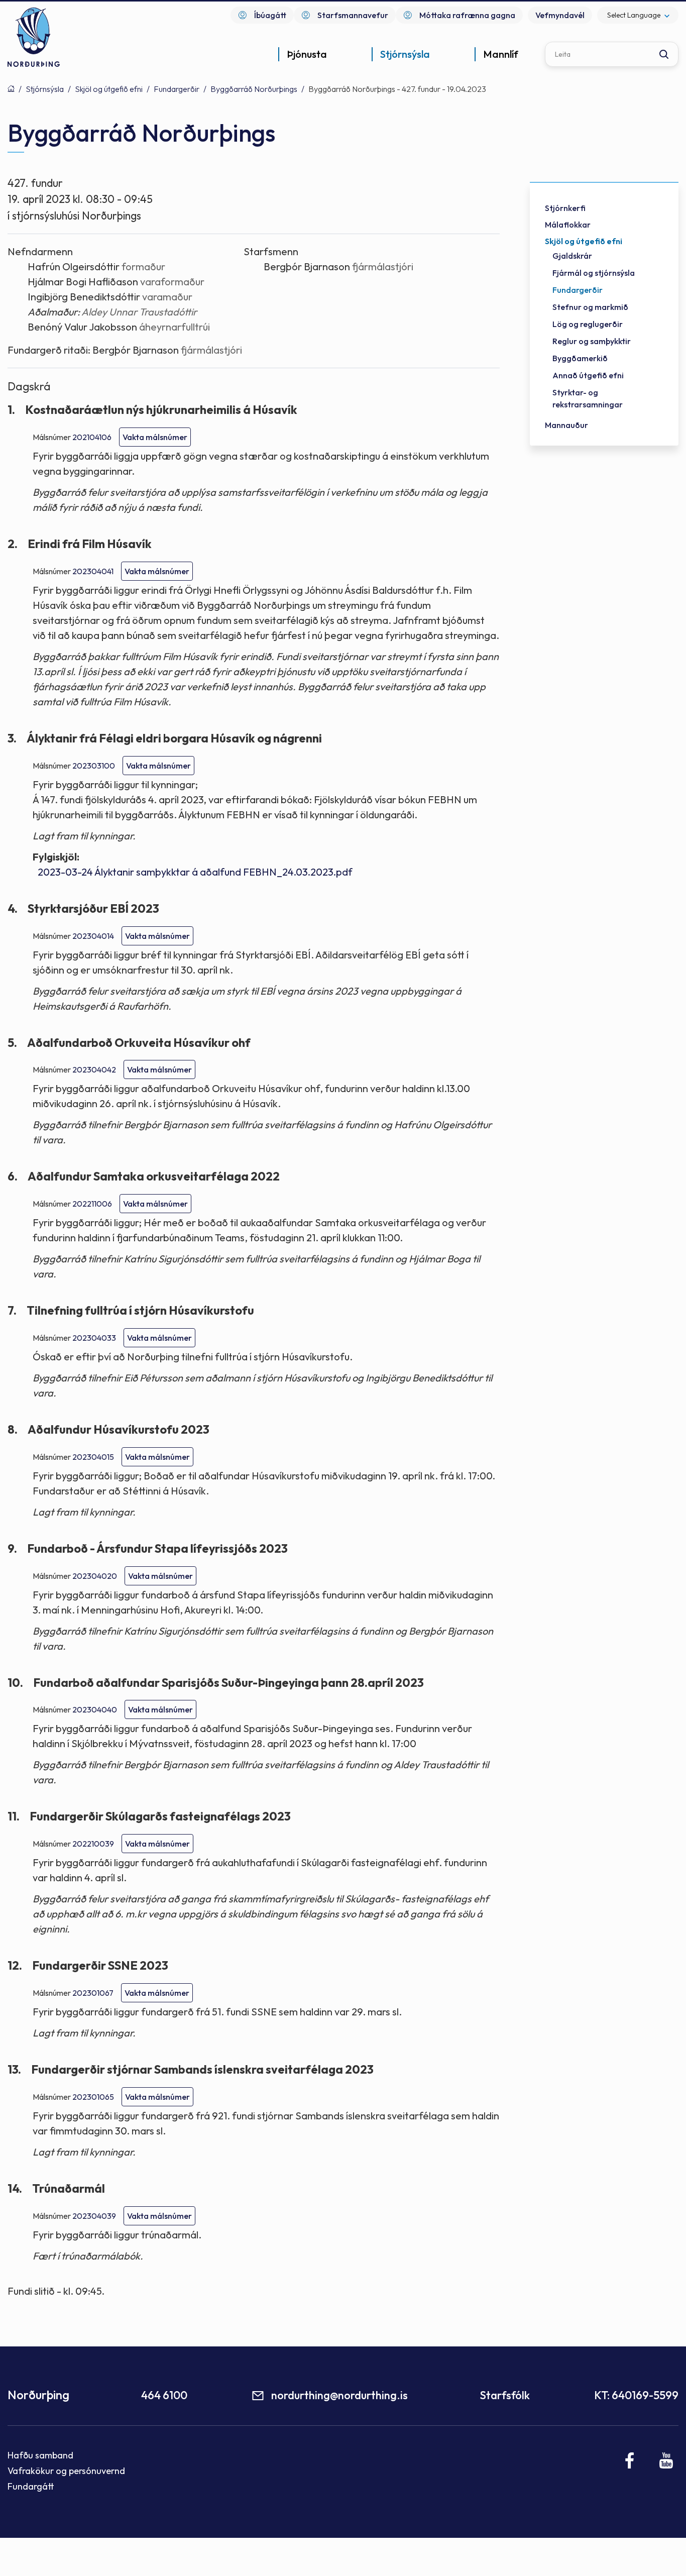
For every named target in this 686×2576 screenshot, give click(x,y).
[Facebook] (630, 2460)
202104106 (92, 437)
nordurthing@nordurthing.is (339, 2395)
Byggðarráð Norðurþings (254, 89)
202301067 (93, 1993)
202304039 (94, 2216)
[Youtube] (666, 2460)
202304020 (95, 1576)
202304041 (93, 571)
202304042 (94, 1069)
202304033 (94, 1338)
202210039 (93, 1844)
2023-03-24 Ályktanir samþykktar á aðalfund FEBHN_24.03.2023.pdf (195, 872)
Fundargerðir (177, 89)
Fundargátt (31, 2486)
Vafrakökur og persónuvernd (66, 2471)
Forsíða (11, 88)
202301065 (93, 2097)
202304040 (95, 1709)
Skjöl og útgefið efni (109, 89)
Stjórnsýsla (45, 89)
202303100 (94, 766)
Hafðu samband (40, 2455)
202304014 (93, 936)
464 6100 (164, 2395)
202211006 (92, 1204)
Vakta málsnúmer (155, 437)
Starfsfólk (505, 2395)
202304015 (93, 1457)
